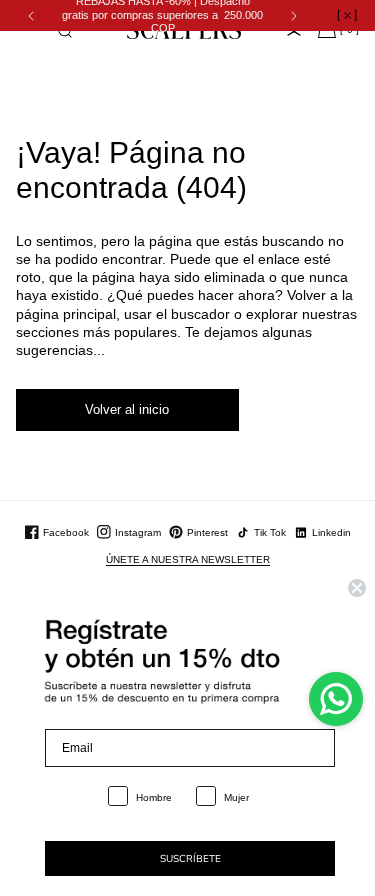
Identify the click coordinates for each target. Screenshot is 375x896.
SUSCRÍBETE (190, 859)
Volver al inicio (127, 409)
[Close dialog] (357, 588)
